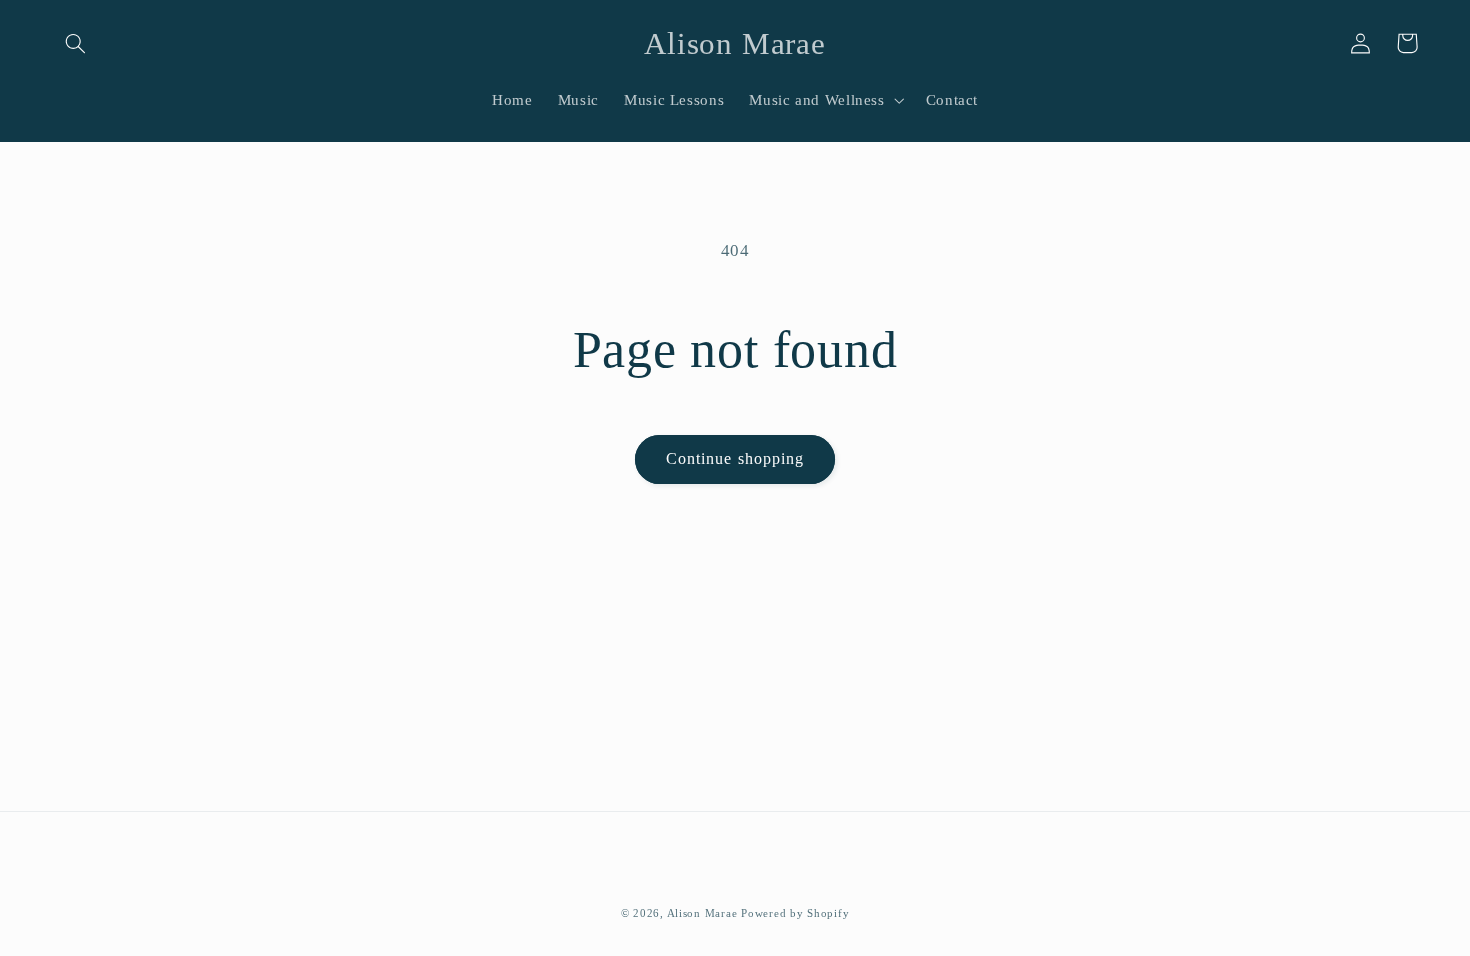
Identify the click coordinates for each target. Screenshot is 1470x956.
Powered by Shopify (795, 913)
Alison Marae (702, 913)
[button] (76, 43)
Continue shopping (735, 458)
